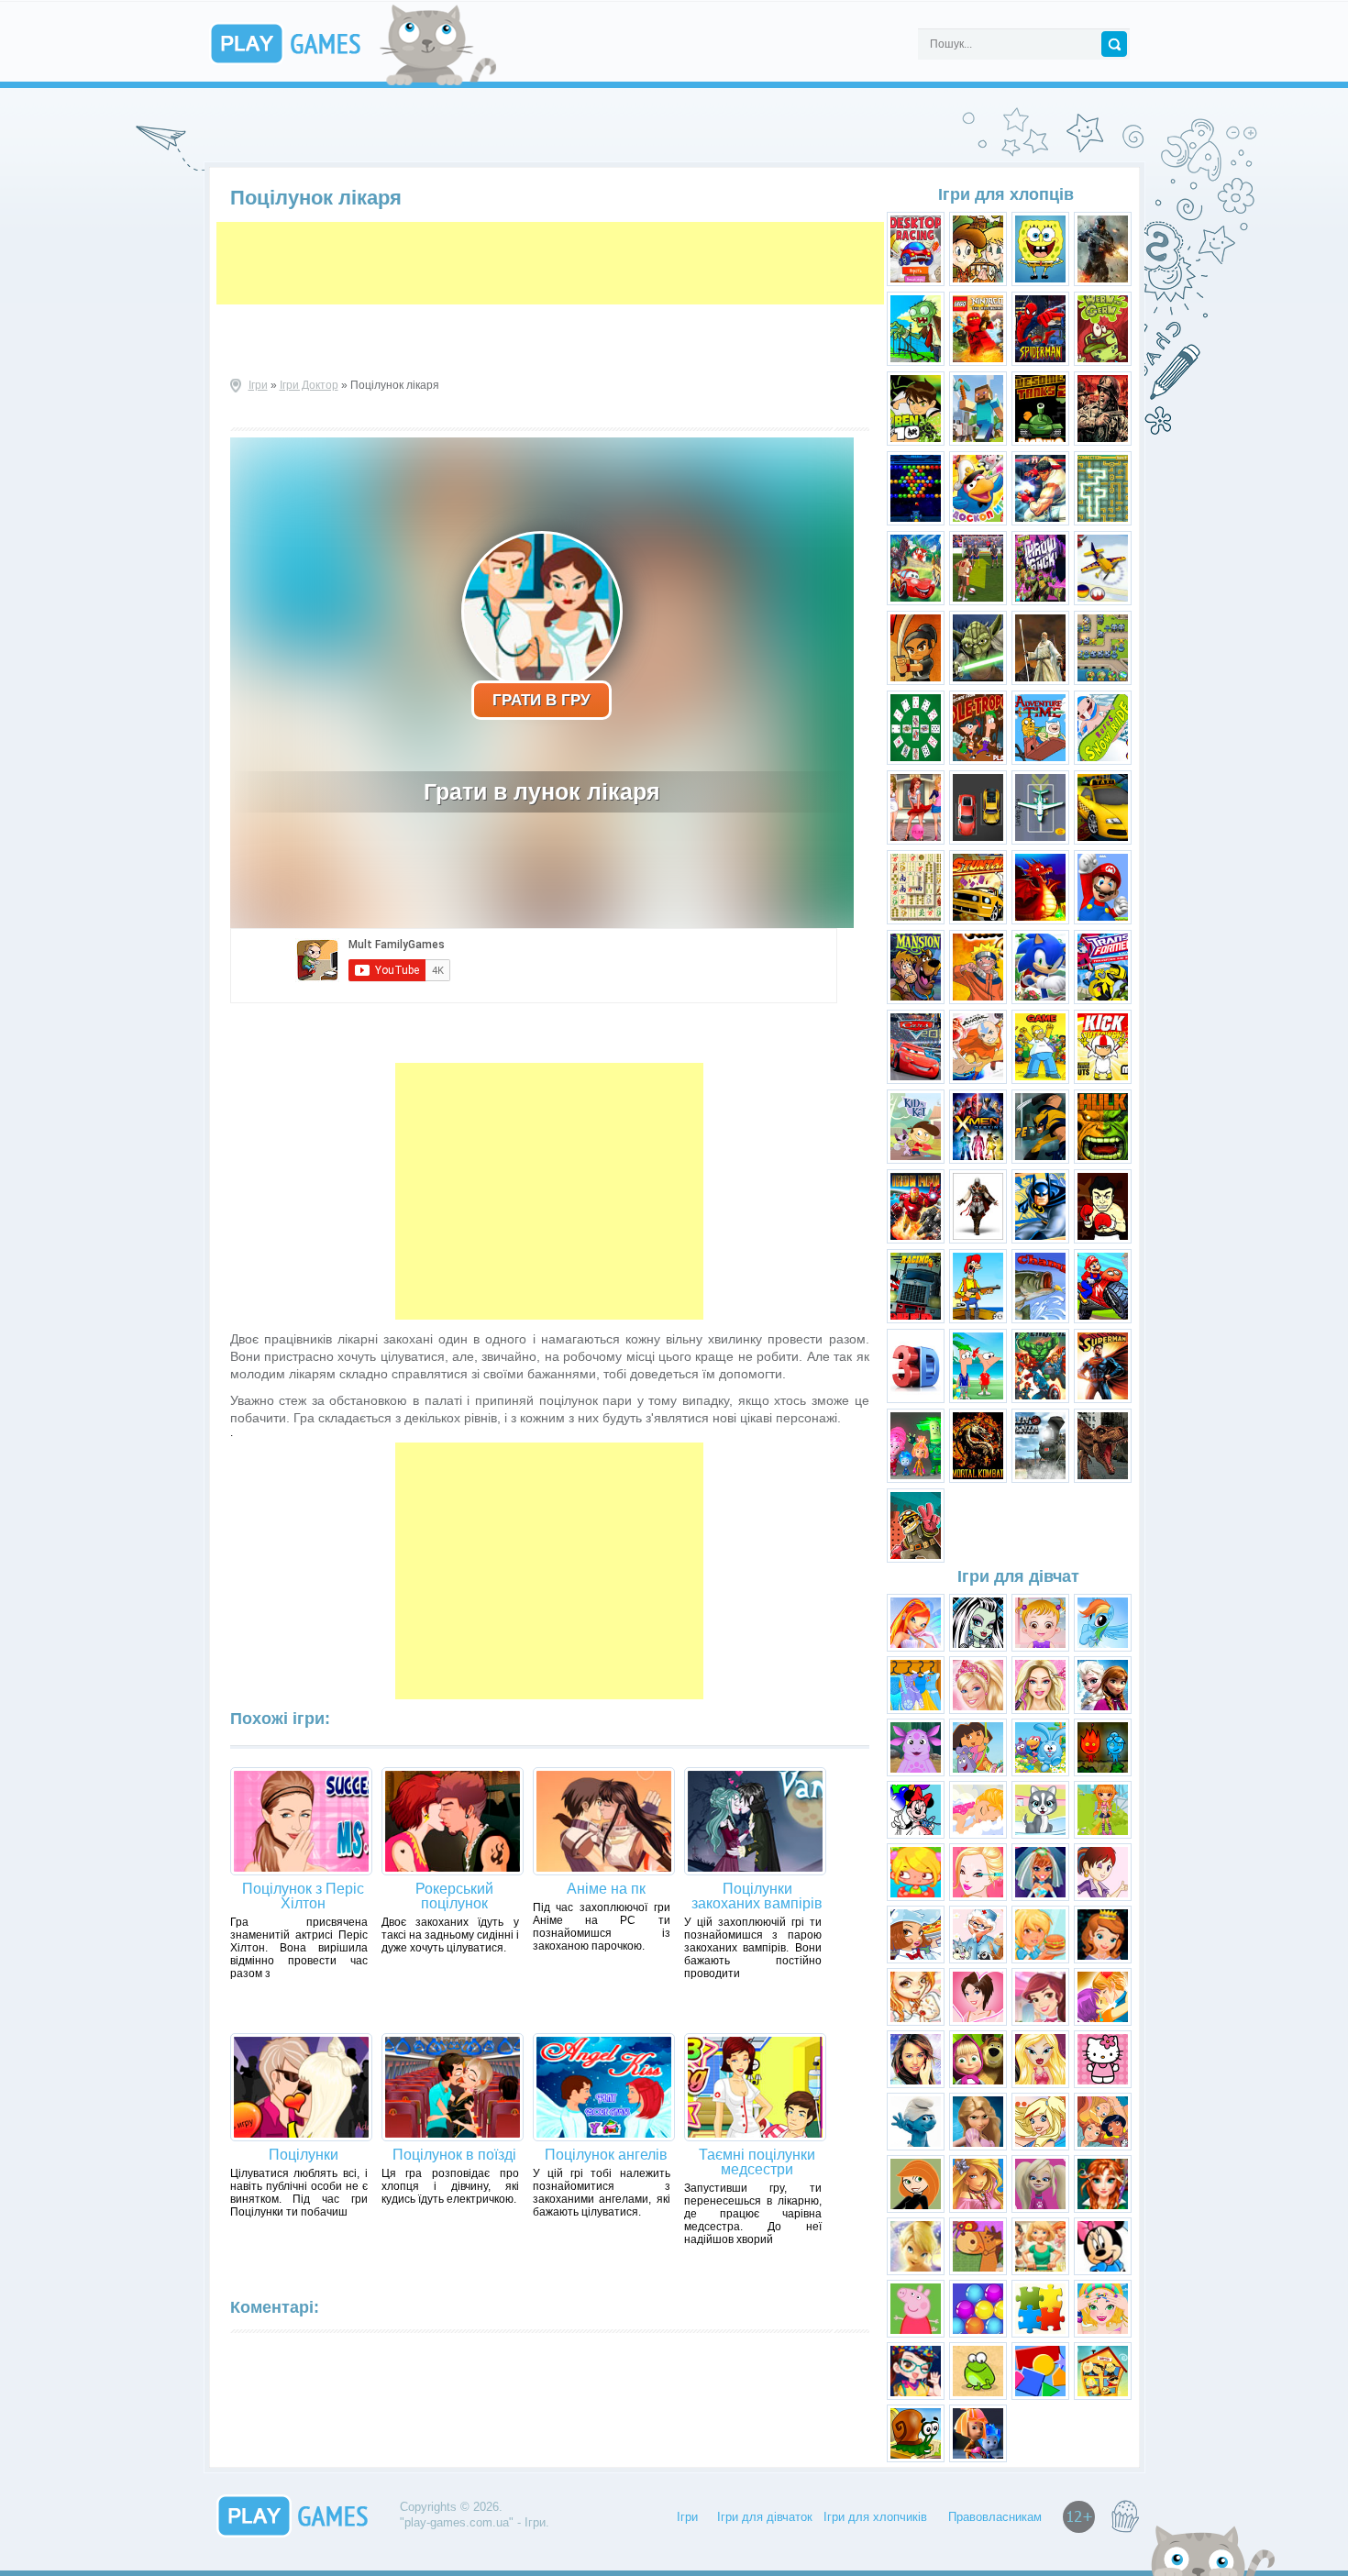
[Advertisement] (550, 263)
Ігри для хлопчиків (875, 2517)
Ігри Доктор (309, 385)
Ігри (258, 385)
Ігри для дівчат (1018, 1576)
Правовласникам (995, 2517)
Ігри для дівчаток (765, 2517)
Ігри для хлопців (1006, 194)
